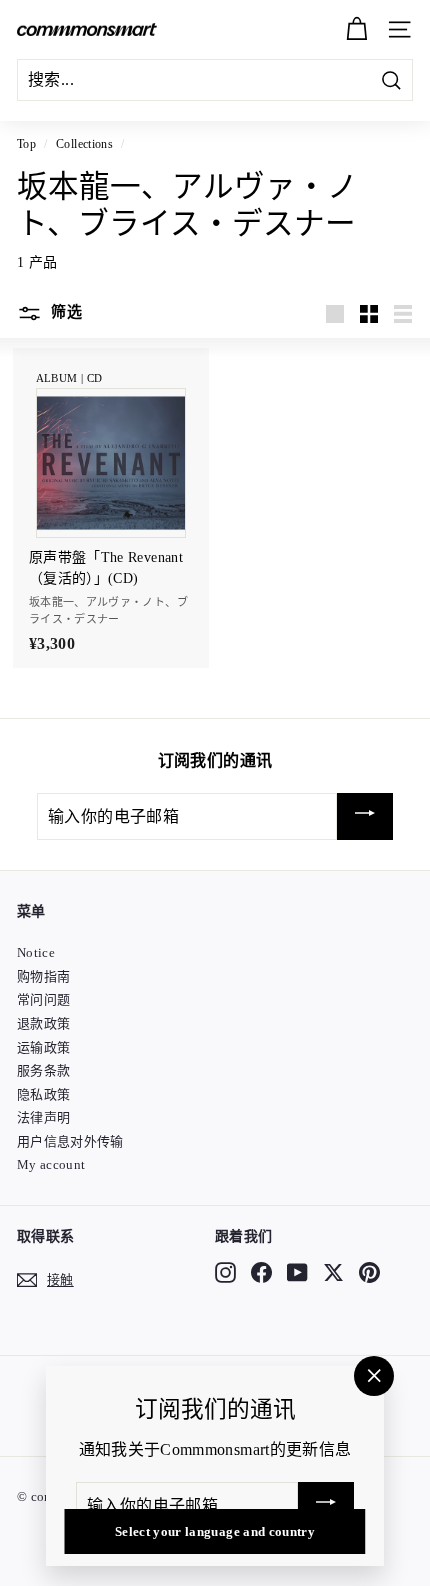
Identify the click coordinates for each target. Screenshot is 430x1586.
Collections (84, 144)
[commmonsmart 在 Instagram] (225, 1273)
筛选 (64, 312)
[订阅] (365, 816)
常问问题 (43, 999)
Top (26, 144)
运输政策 (43, 1047)
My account (51, 1164)
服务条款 (43, 1070)
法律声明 (43, 1117)
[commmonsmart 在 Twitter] (333, 1273)
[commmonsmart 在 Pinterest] (369, 1273)
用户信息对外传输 (70, 1141)
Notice (36, 952)
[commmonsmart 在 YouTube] (297, 1273)
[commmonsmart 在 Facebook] (261, 1273)
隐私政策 (43, 1094)
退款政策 (43, 1023)
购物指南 (43, 976)
